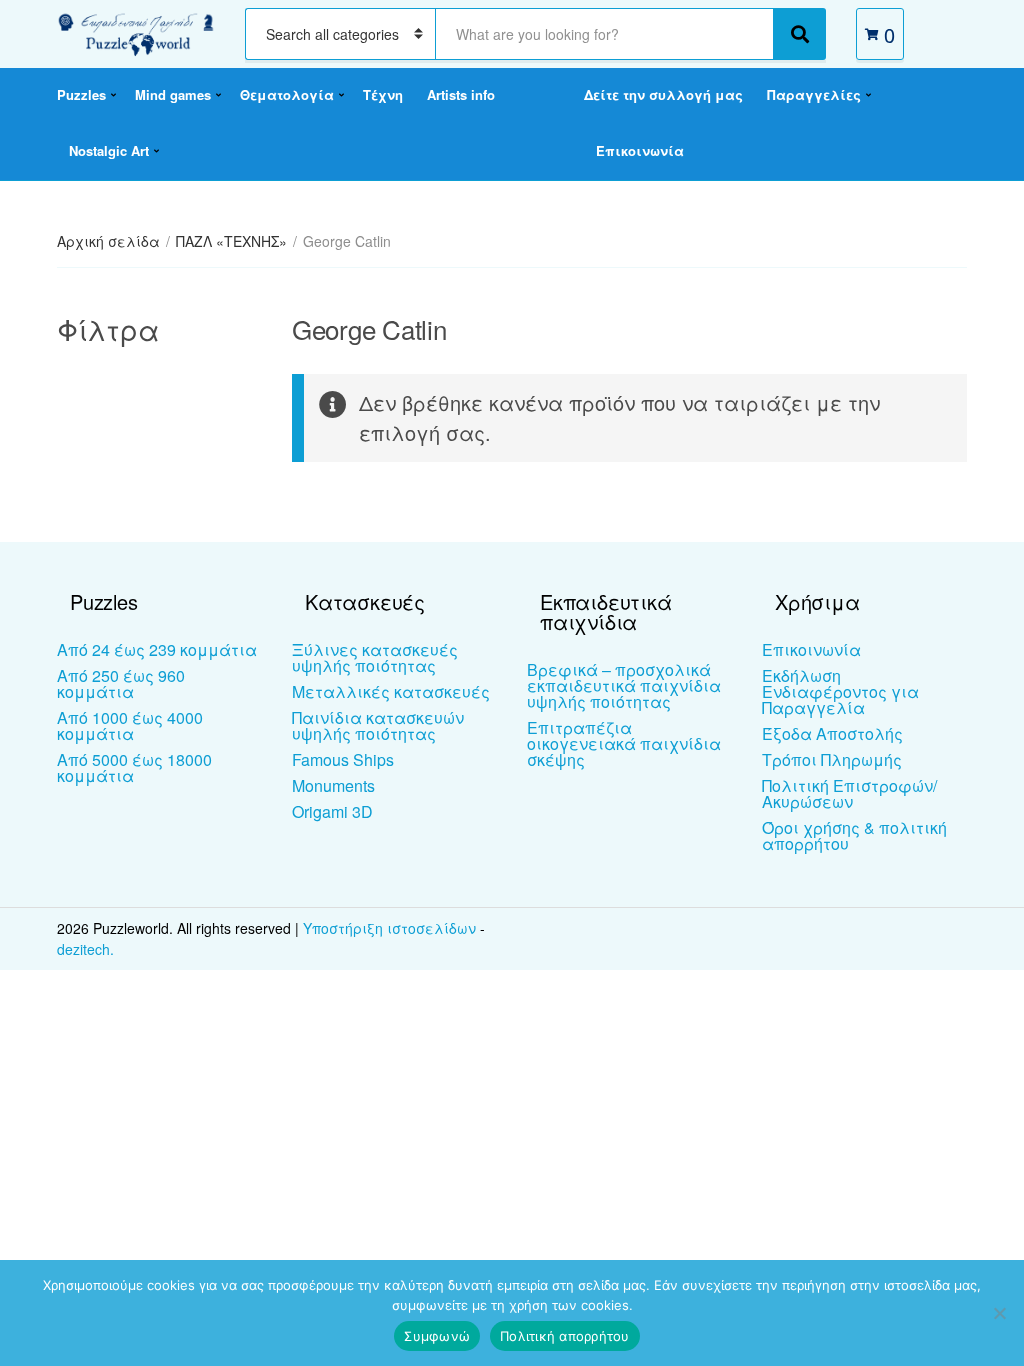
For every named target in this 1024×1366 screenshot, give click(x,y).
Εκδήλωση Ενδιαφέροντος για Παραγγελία (840, 691)
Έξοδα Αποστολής (832, 733)
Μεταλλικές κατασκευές (391, 691)
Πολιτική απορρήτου (565, 1336)
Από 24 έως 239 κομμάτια (157, 649)
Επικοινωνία (640, 150)
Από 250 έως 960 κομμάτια (121, 683)
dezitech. (85, 949)
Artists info (461, 94)
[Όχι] (999, 1313)
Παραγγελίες (814, 94)
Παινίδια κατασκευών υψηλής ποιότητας (378, 725)
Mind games (173, 94)
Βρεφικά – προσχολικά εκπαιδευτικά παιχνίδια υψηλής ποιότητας (624, 685)
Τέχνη (383, 94)
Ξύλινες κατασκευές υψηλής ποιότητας (375, 657)
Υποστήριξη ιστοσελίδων (391, 928)
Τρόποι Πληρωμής (832, 759)
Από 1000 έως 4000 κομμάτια (130, 725)
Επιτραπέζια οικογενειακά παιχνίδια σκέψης (624, 743)
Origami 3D (332, 811)
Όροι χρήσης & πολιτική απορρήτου (854, 835)
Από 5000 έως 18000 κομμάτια (134, 767)
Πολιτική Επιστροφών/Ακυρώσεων (849, 793)
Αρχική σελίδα (108, 241)
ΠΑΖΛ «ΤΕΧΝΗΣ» (231, 241)
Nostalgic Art (109, 150)
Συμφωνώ (437, 1336)
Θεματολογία (287, 94)
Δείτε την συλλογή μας (663, 94)
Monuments (333, 785)
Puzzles (81, 94)
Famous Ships (343, 759)
